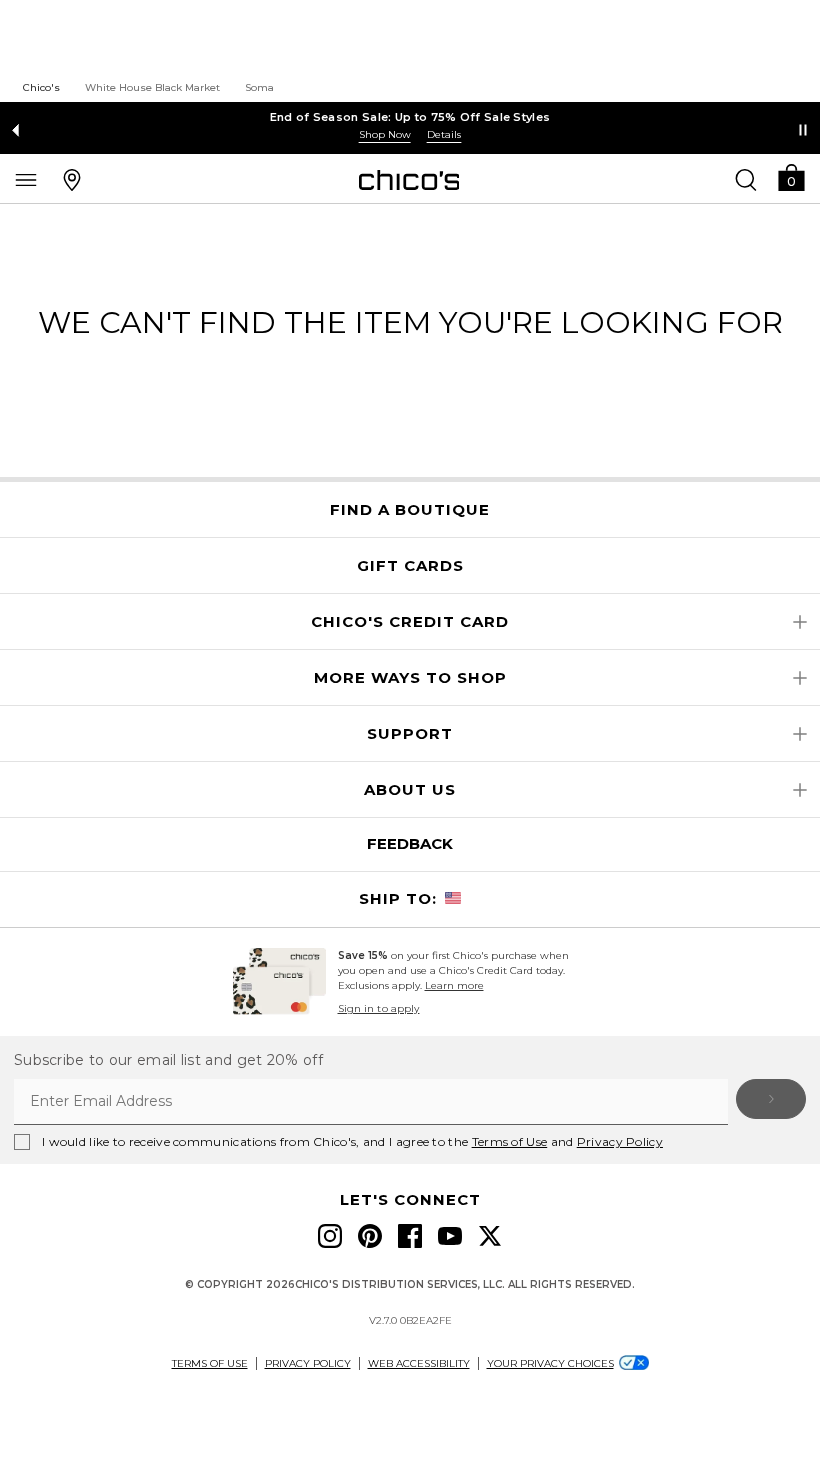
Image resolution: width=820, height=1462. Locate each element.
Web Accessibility (419, 1363)
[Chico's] (409, 180)
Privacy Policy (620, 1141)
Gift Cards (410, 566)
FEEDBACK (410, 843)
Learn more (454, 985)
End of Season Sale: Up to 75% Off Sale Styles (410, 117)
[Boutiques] (72, 179)
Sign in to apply (379, 1008)
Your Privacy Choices (550, 1363)
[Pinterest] (370, 1236)
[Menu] (26, 179)
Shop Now (385, 134)
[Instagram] (330, 1236)
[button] (791, 176)
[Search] (746, 179)
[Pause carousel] (803, 130)
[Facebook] (410, 1236)
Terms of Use (510, 1141)
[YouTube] (450, 1236)
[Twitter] (490, 1236)
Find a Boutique (410, 510)
